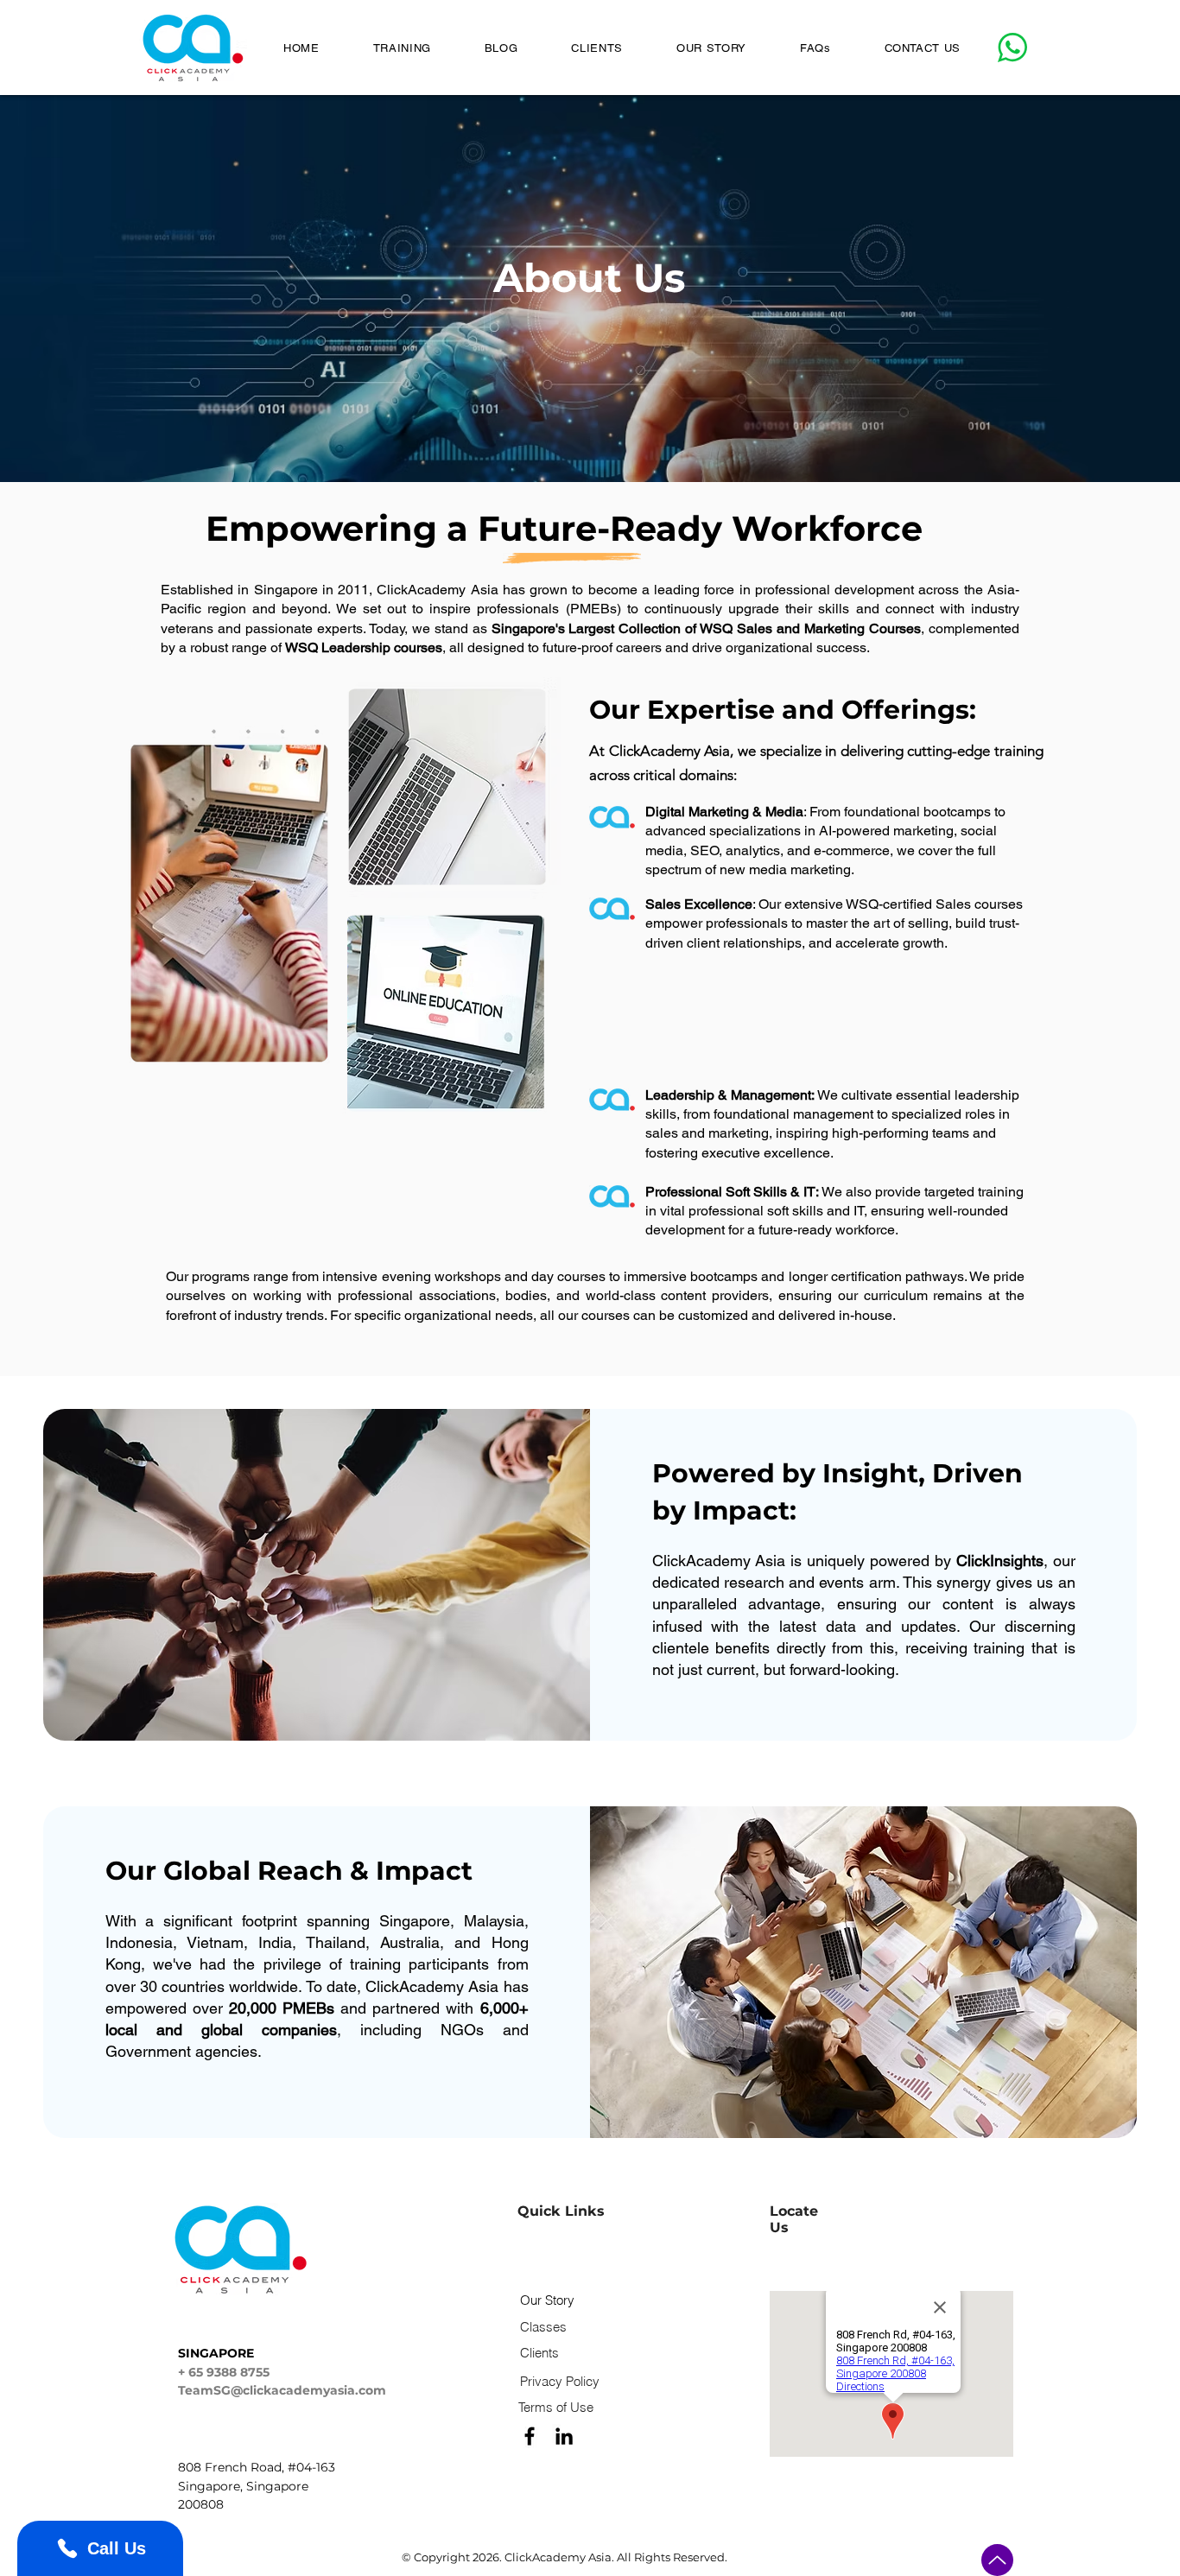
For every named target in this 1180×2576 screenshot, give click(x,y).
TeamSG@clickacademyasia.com (282, 2390)
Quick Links (561, 2211)
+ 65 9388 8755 (224, 2372)
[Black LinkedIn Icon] (564, 2436)
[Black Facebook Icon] (530, 2436)
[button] (402, 48)
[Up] (997, 2560)
